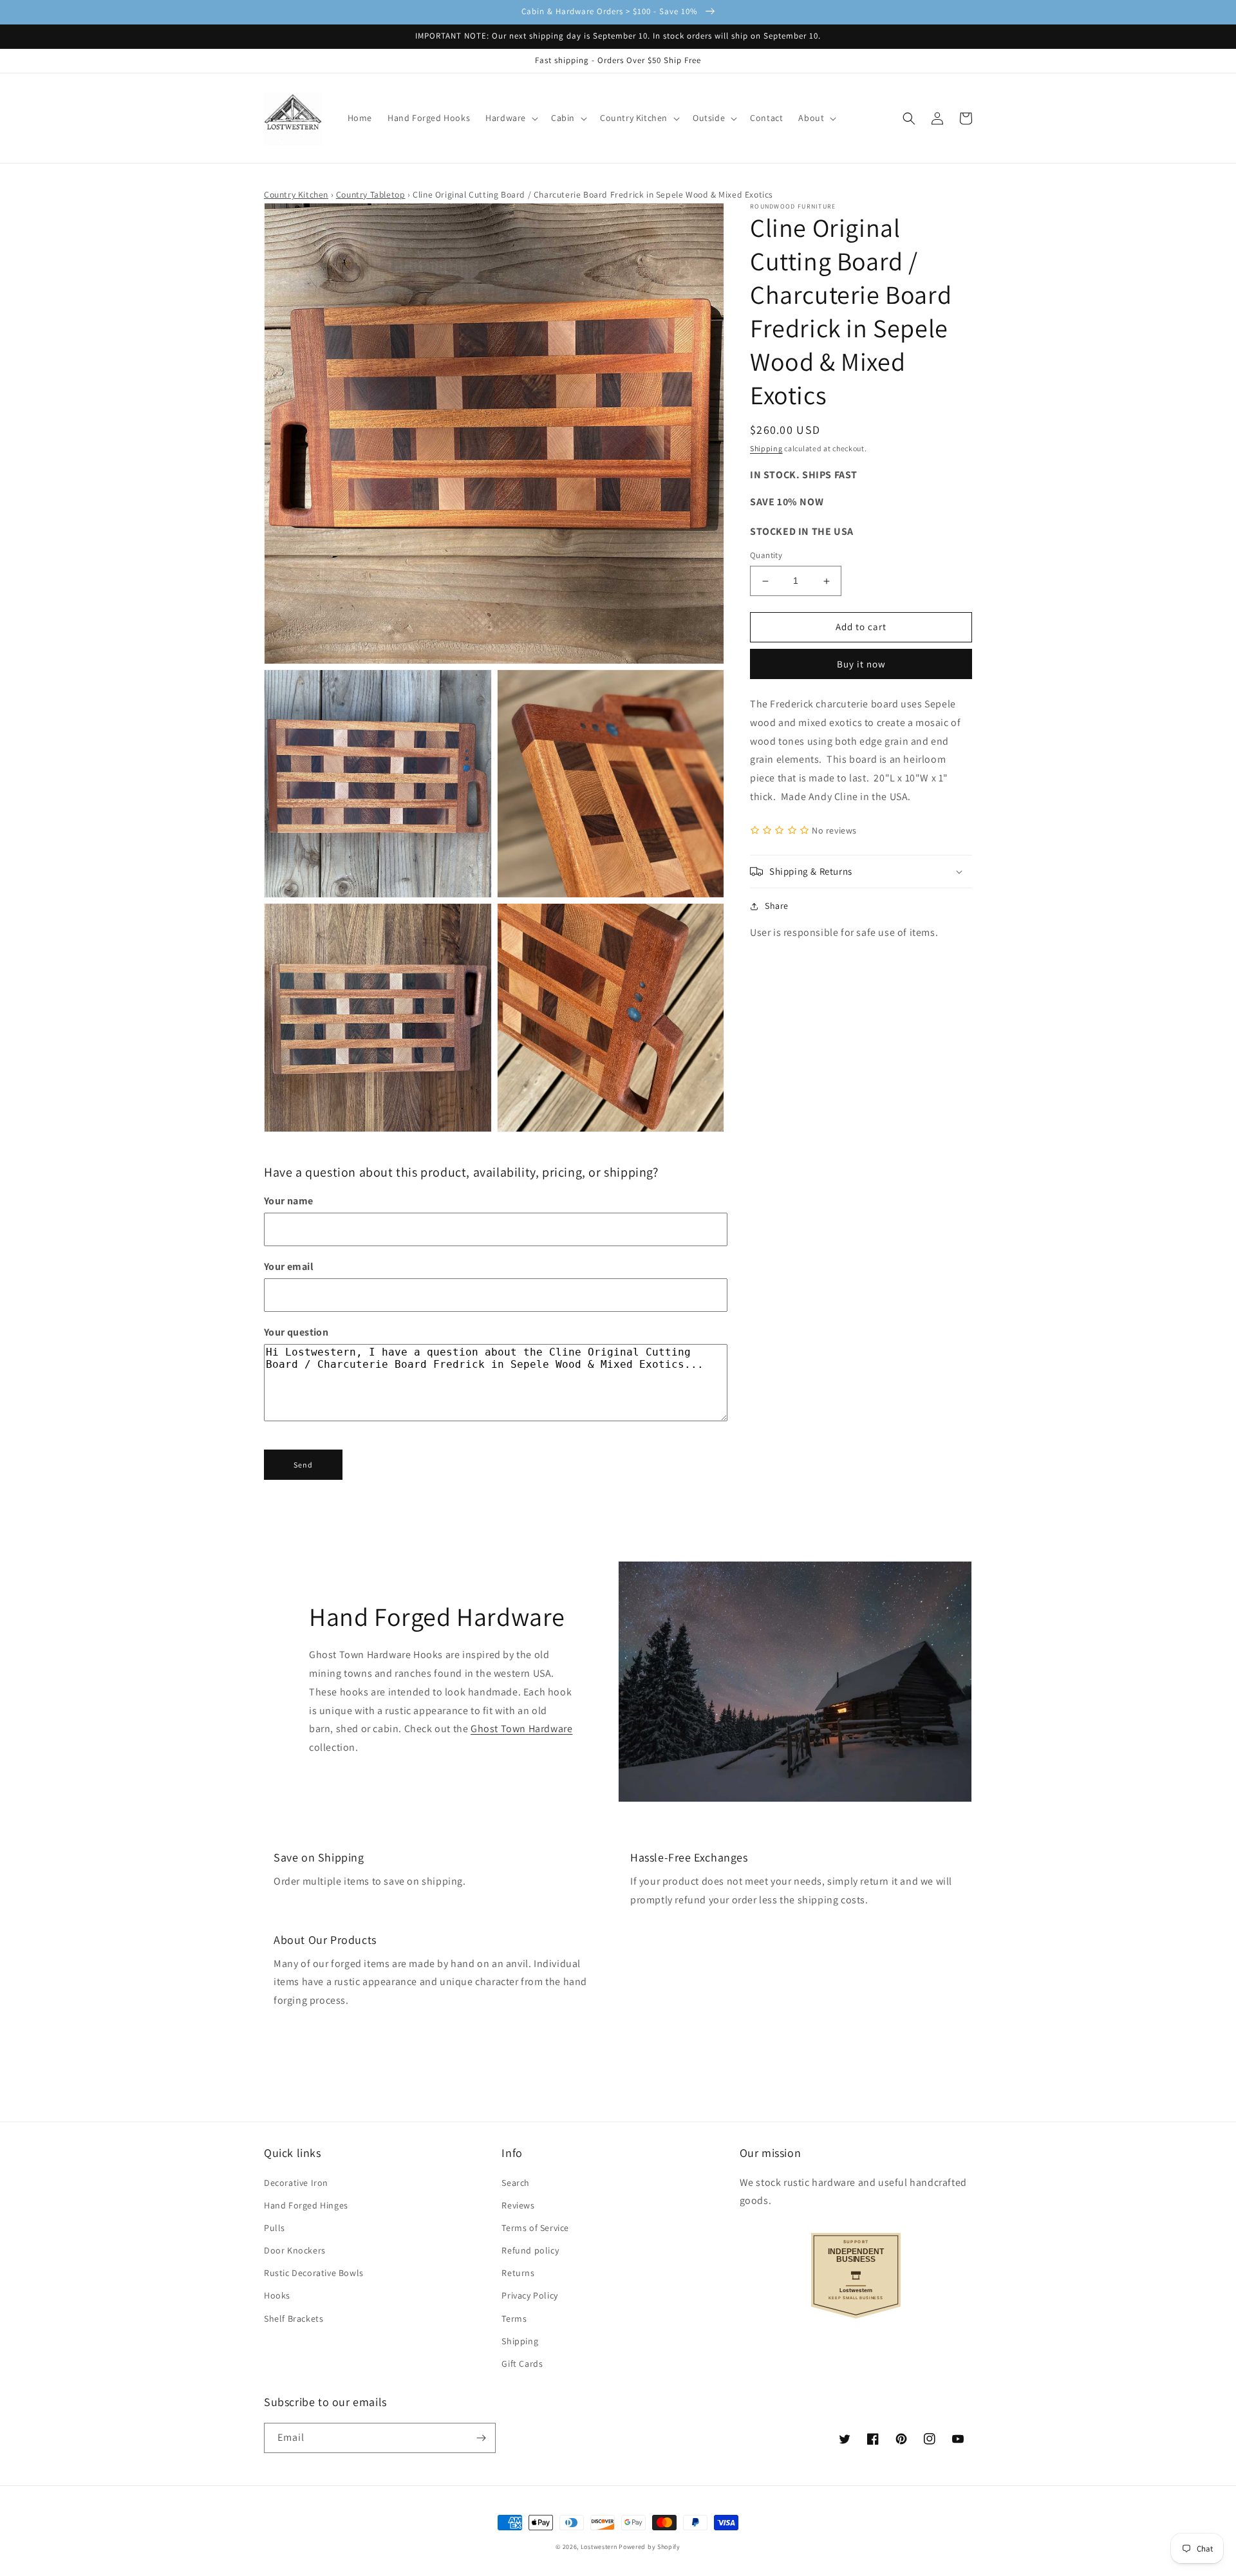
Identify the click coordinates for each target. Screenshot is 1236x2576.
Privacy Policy (529, 2295)
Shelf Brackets (294, 2319)
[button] (510, 118)
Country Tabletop (371, 194)
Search (516, 2183)
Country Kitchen (296, 194)
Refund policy (530, 2250)
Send (303, 1465)
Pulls (275, 2228)
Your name (289, 1201)
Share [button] (777, 906)
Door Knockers (295, 2250)
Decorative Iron (296, 2183)
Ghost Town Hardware (521, 1729)
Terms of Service (535, 2228)
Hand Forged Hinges (306, 2205)
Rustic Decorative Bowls (314, 2273)
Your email (289, 1266)
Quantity (766, 556)
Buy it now (861, 664)
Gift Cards (522, 2364)
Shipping (766, 448)
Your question (296, 1332)
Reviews (518, 2205)
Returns (518, 2273)
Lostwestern (599, 2547)
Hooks (277, 2295)
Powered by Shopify (650, 2547)
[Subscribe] (481, 2438)
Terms (514, 2319)
